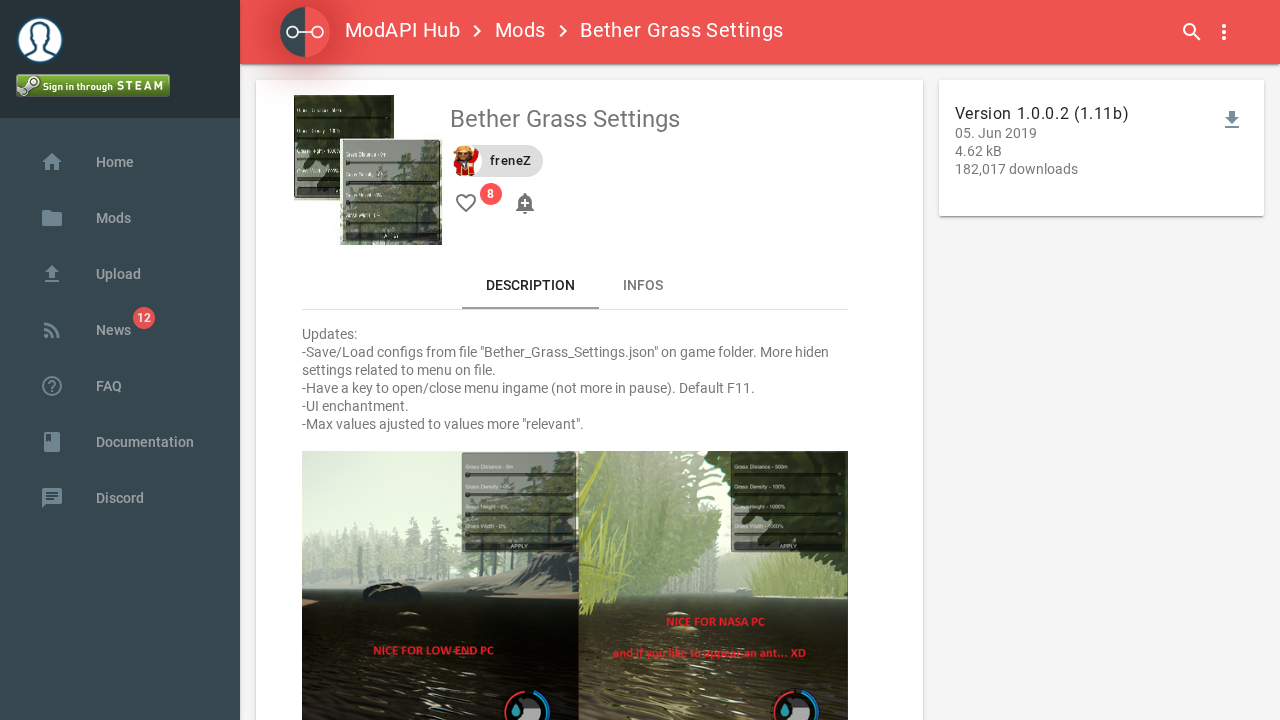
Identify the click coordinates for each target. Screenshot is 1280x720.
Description (530, 285)
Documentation (117, 442)
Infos (643, 285)
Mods (520, 30)
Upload (90, 274)
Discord (92, 498)
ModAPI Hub (402, 30)
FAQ (81, 386)
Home (87, 162)
